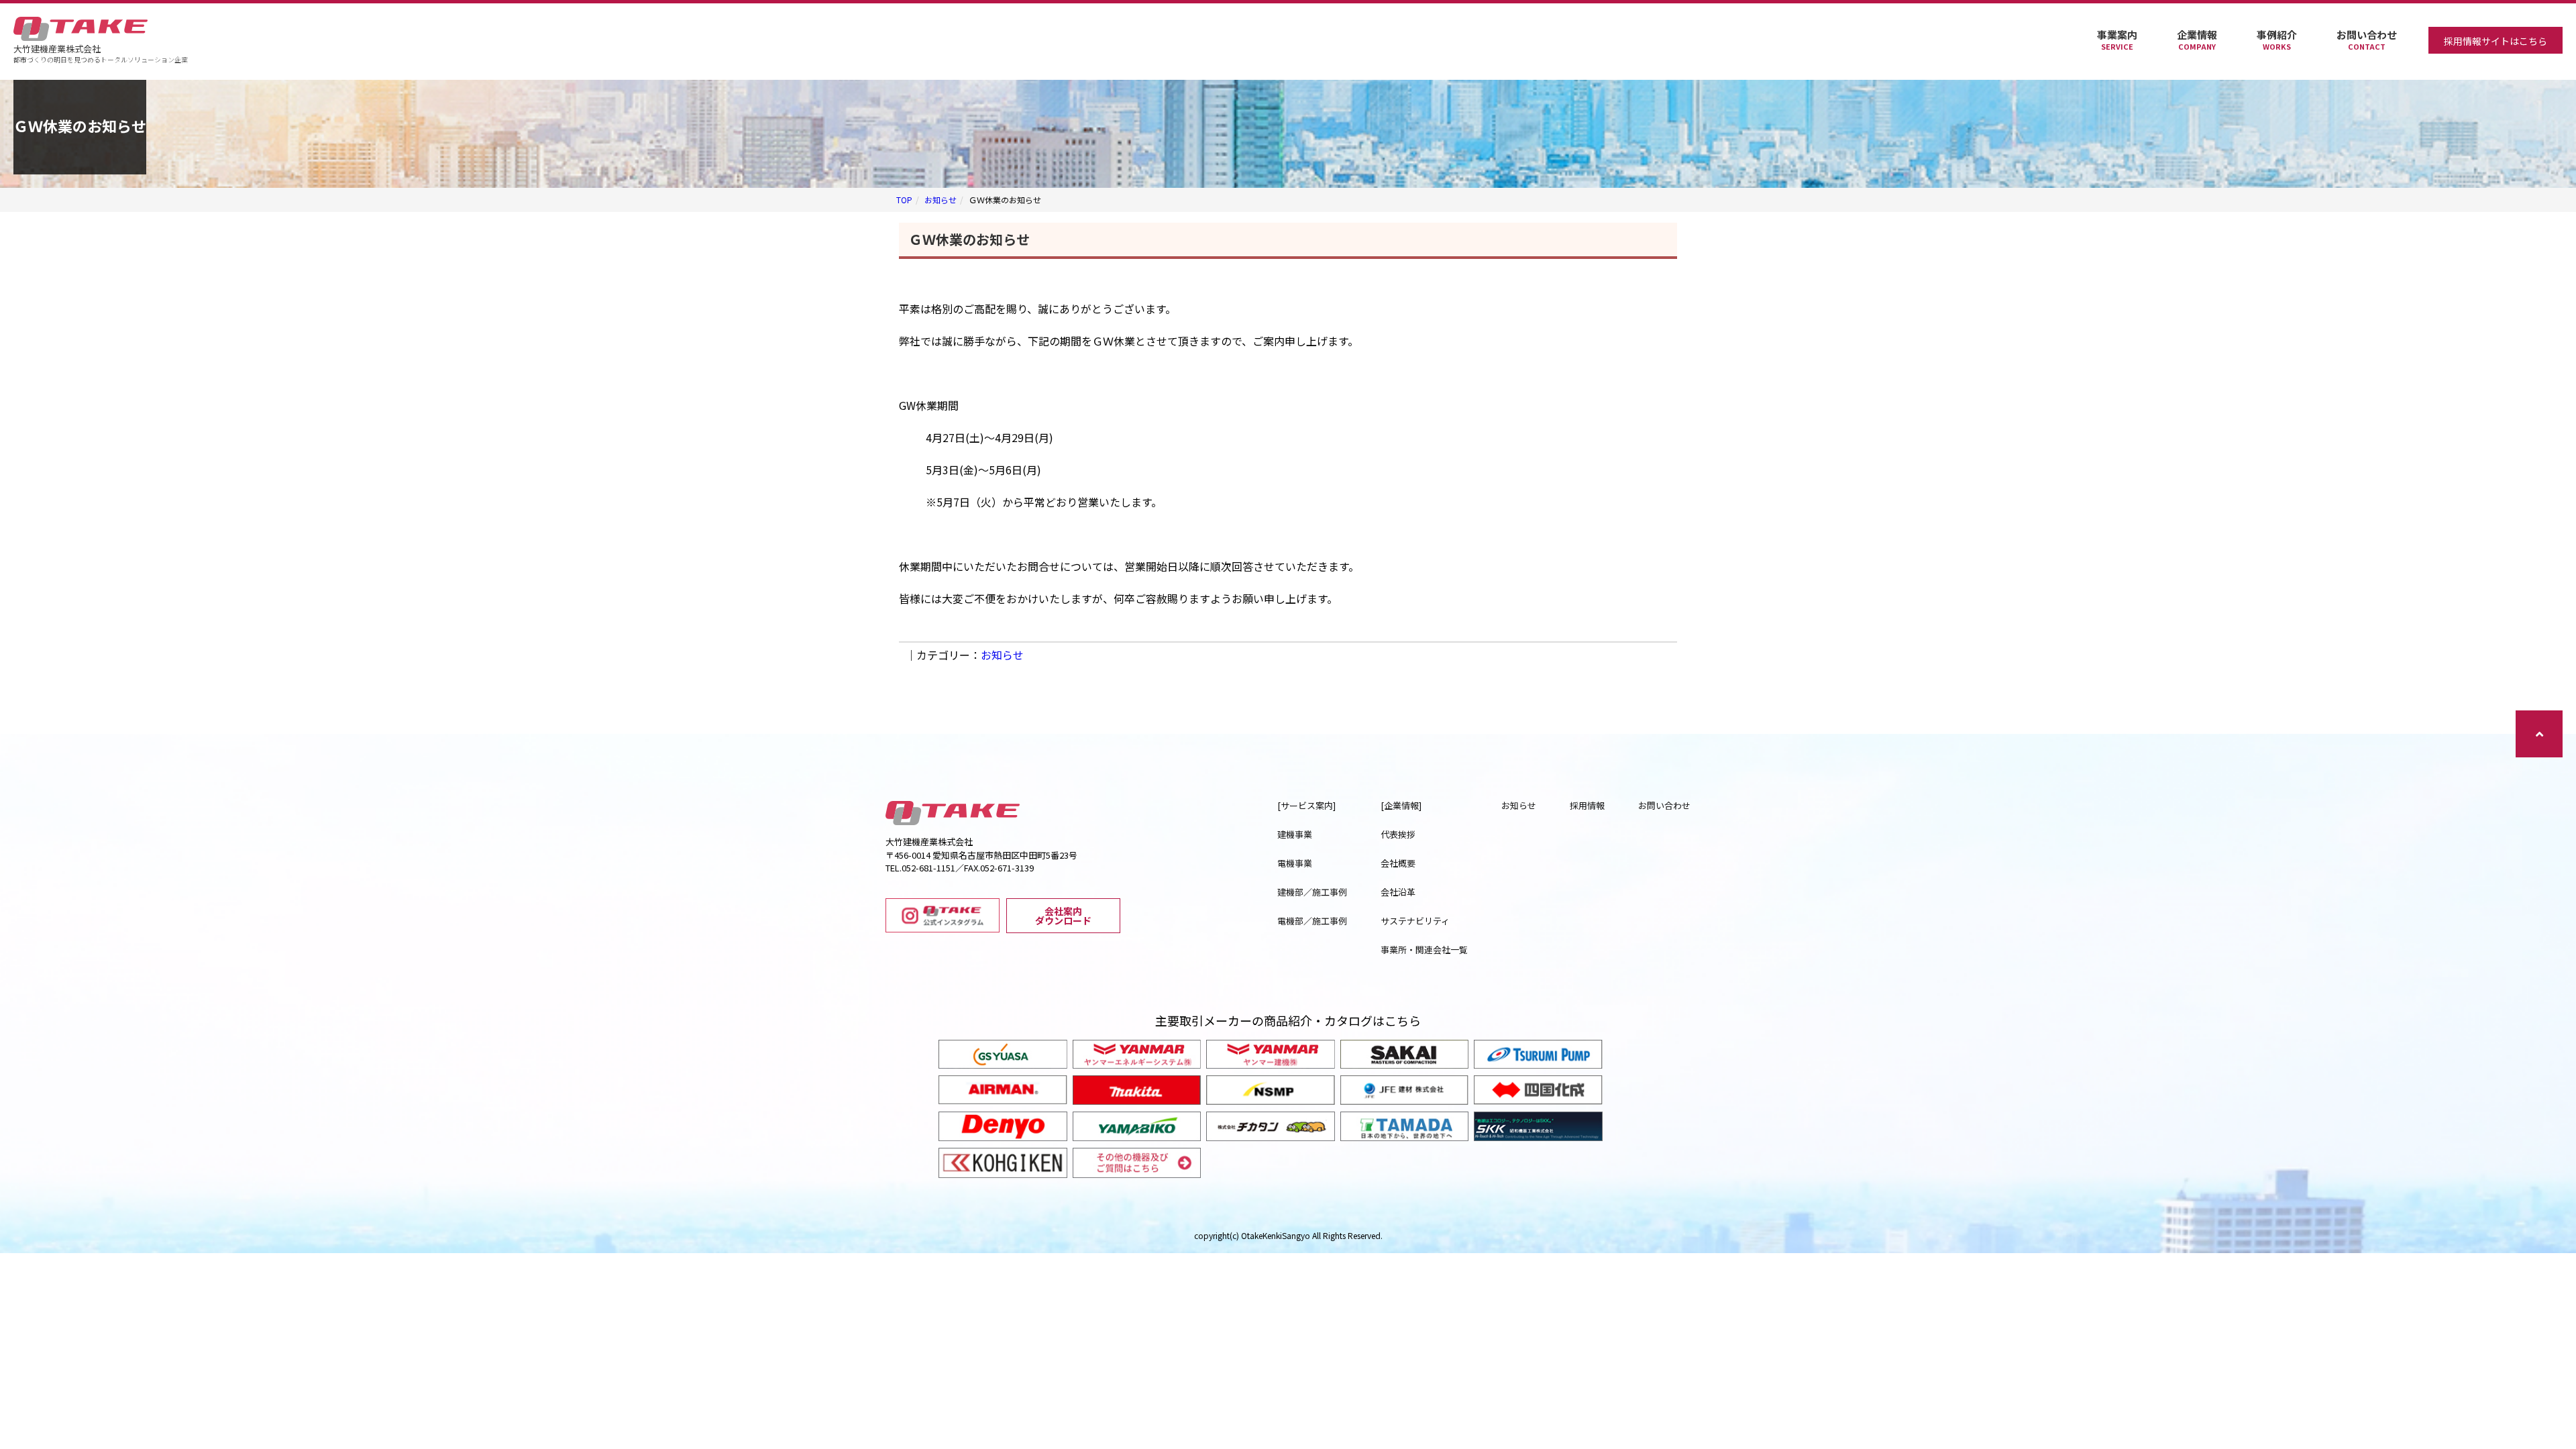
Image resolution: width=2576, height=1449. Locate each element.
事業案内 (2117, 40)
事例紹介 (2277, 40)
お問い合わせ (2367, 40)
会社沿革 (1398, 892)
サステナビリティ (1415, 921)
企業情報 (2197, 40)
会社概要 (1398, 863)
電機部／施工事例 (1312, 921)
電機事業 (1295, 863)
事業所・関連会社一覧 (1424, 950)
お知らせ (941, 200)
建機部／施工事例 (1312, 892)
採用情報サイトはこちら (2495, 41)
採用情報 (1587, 805)
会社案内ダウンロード (1063, 916)
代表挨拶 (1398, 834)
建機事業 (1295, 834)
